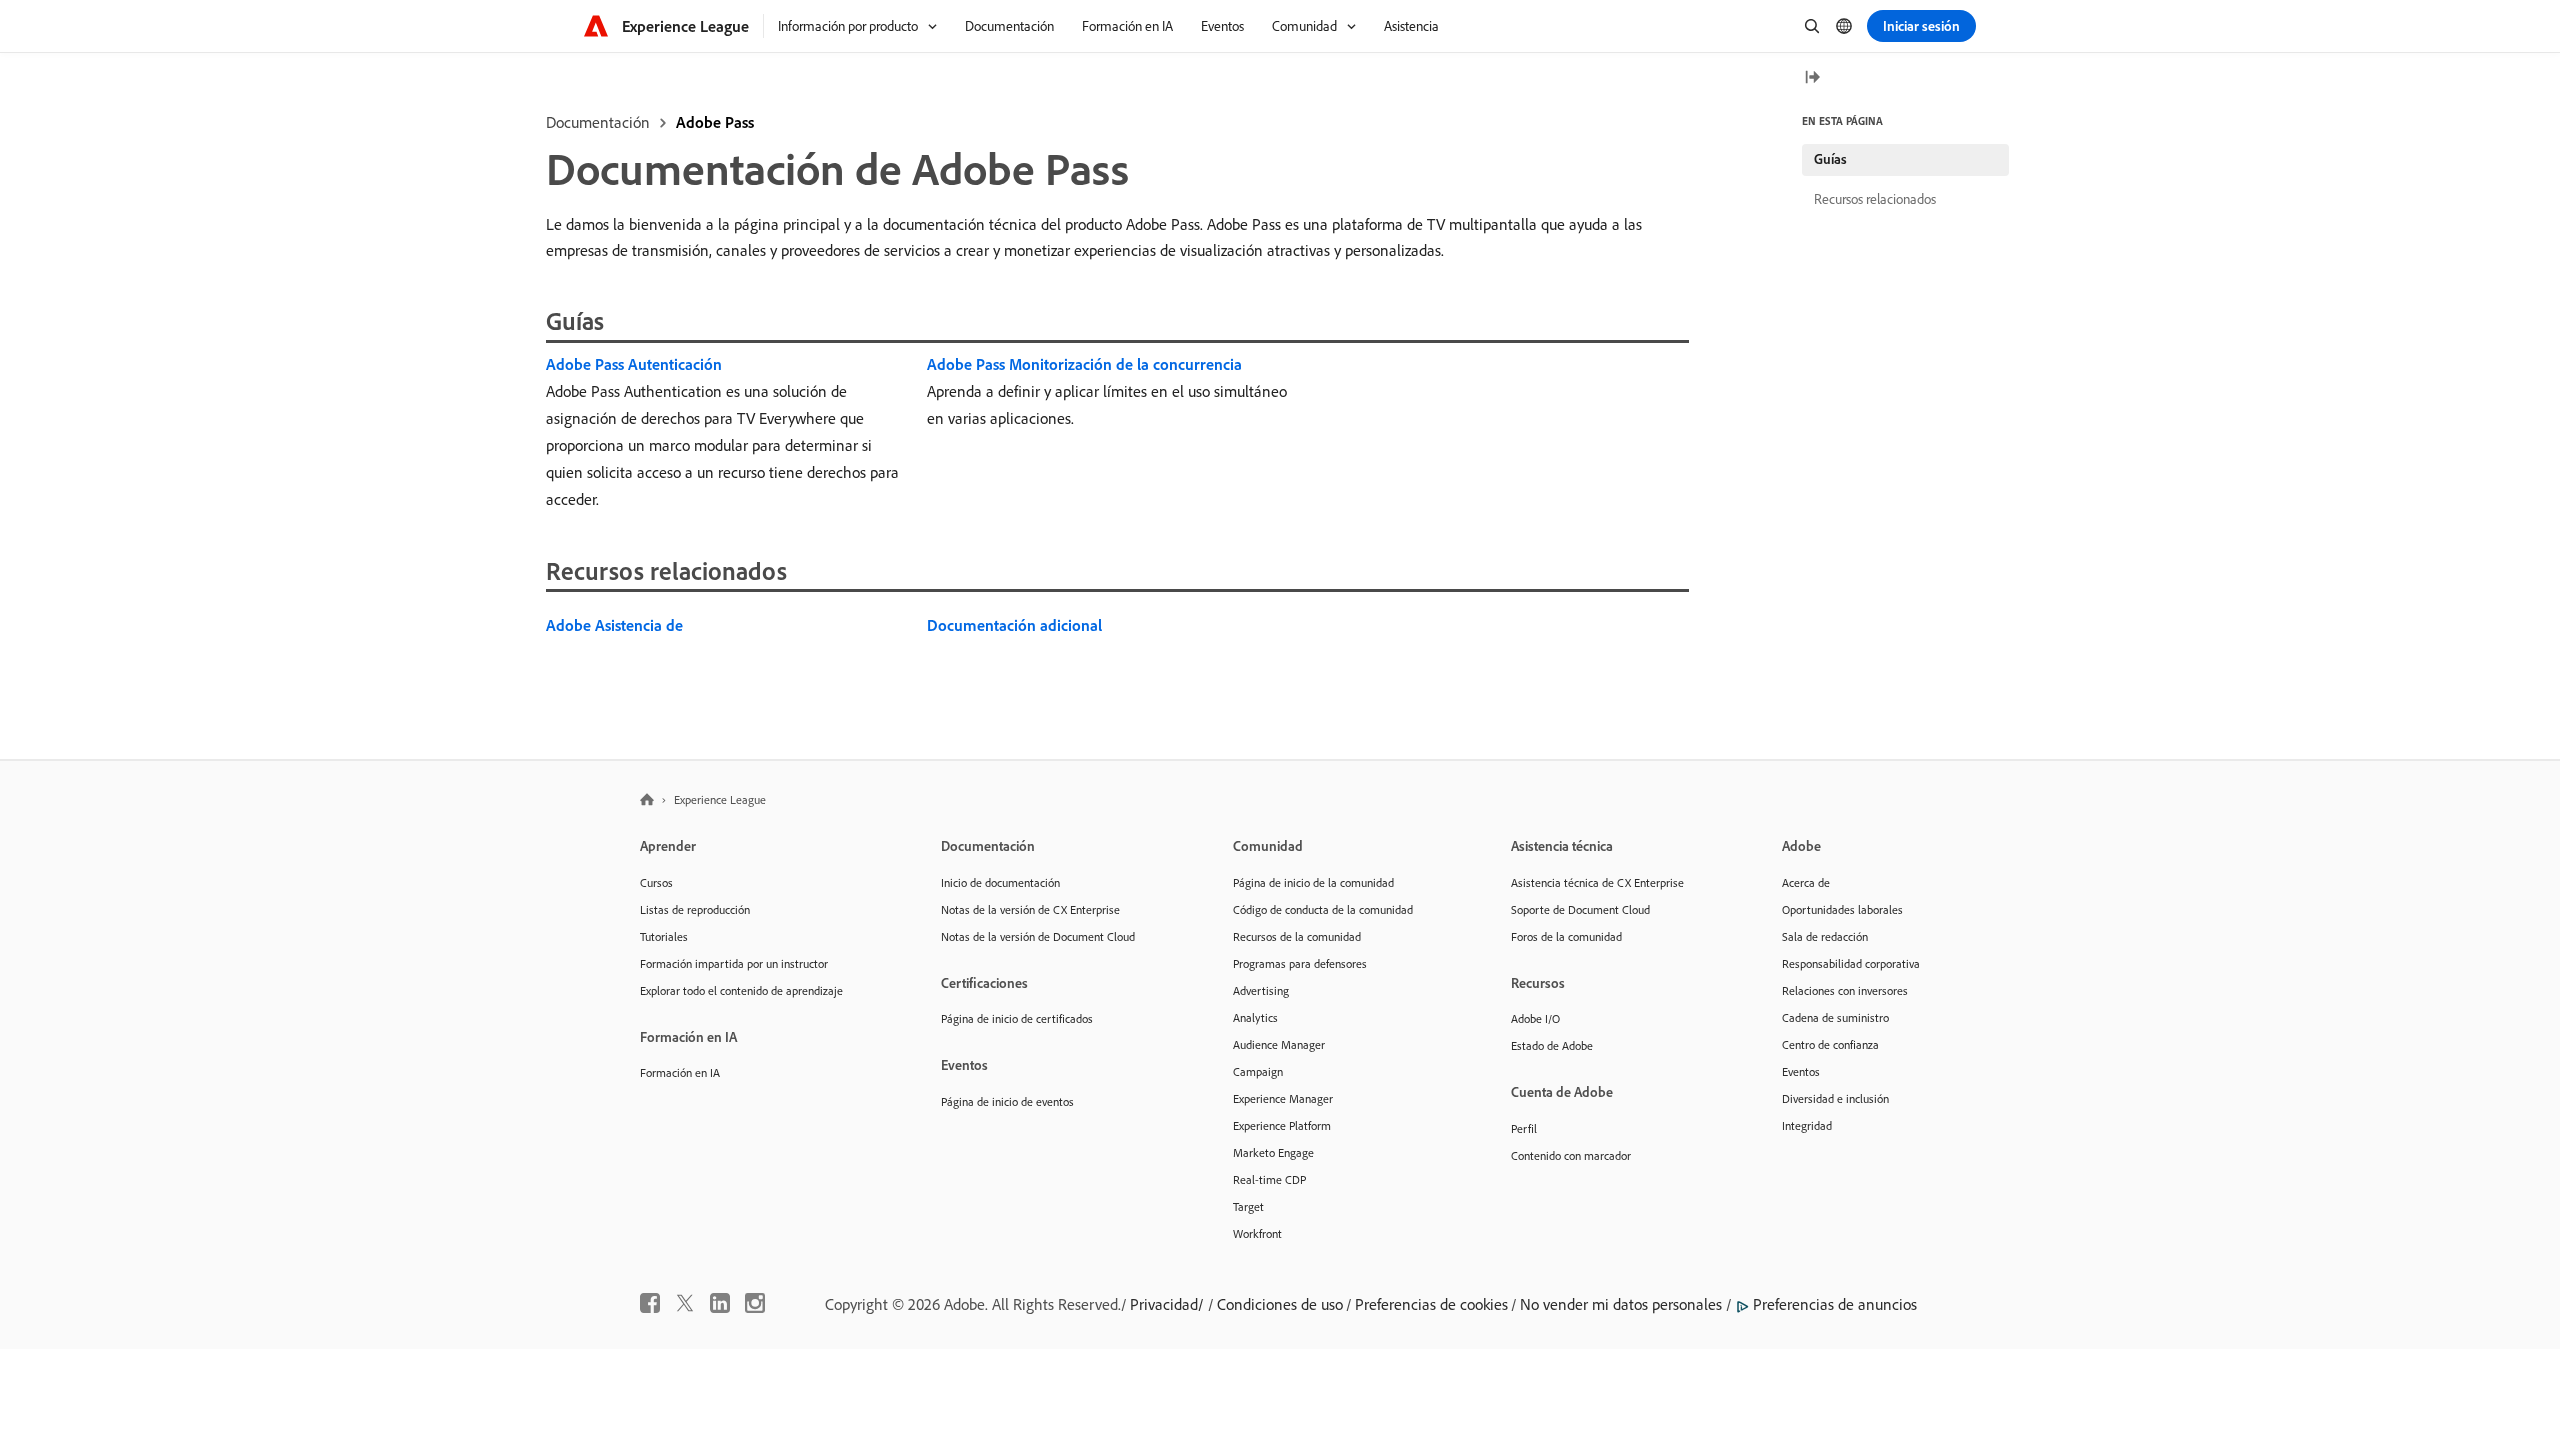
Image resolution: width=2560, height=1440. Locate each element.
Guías (1830, 159)
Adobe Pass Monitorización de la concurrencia (1084, 364)
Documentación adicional (1014, 625)
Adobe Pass (715, 122)
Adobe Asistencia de (614, 625)
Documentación (598, 122)
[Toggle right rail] (1812, 78)
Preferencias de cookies (1431, 1304)
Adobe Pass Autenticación (634, 364)
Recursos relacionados (1875, 199)
